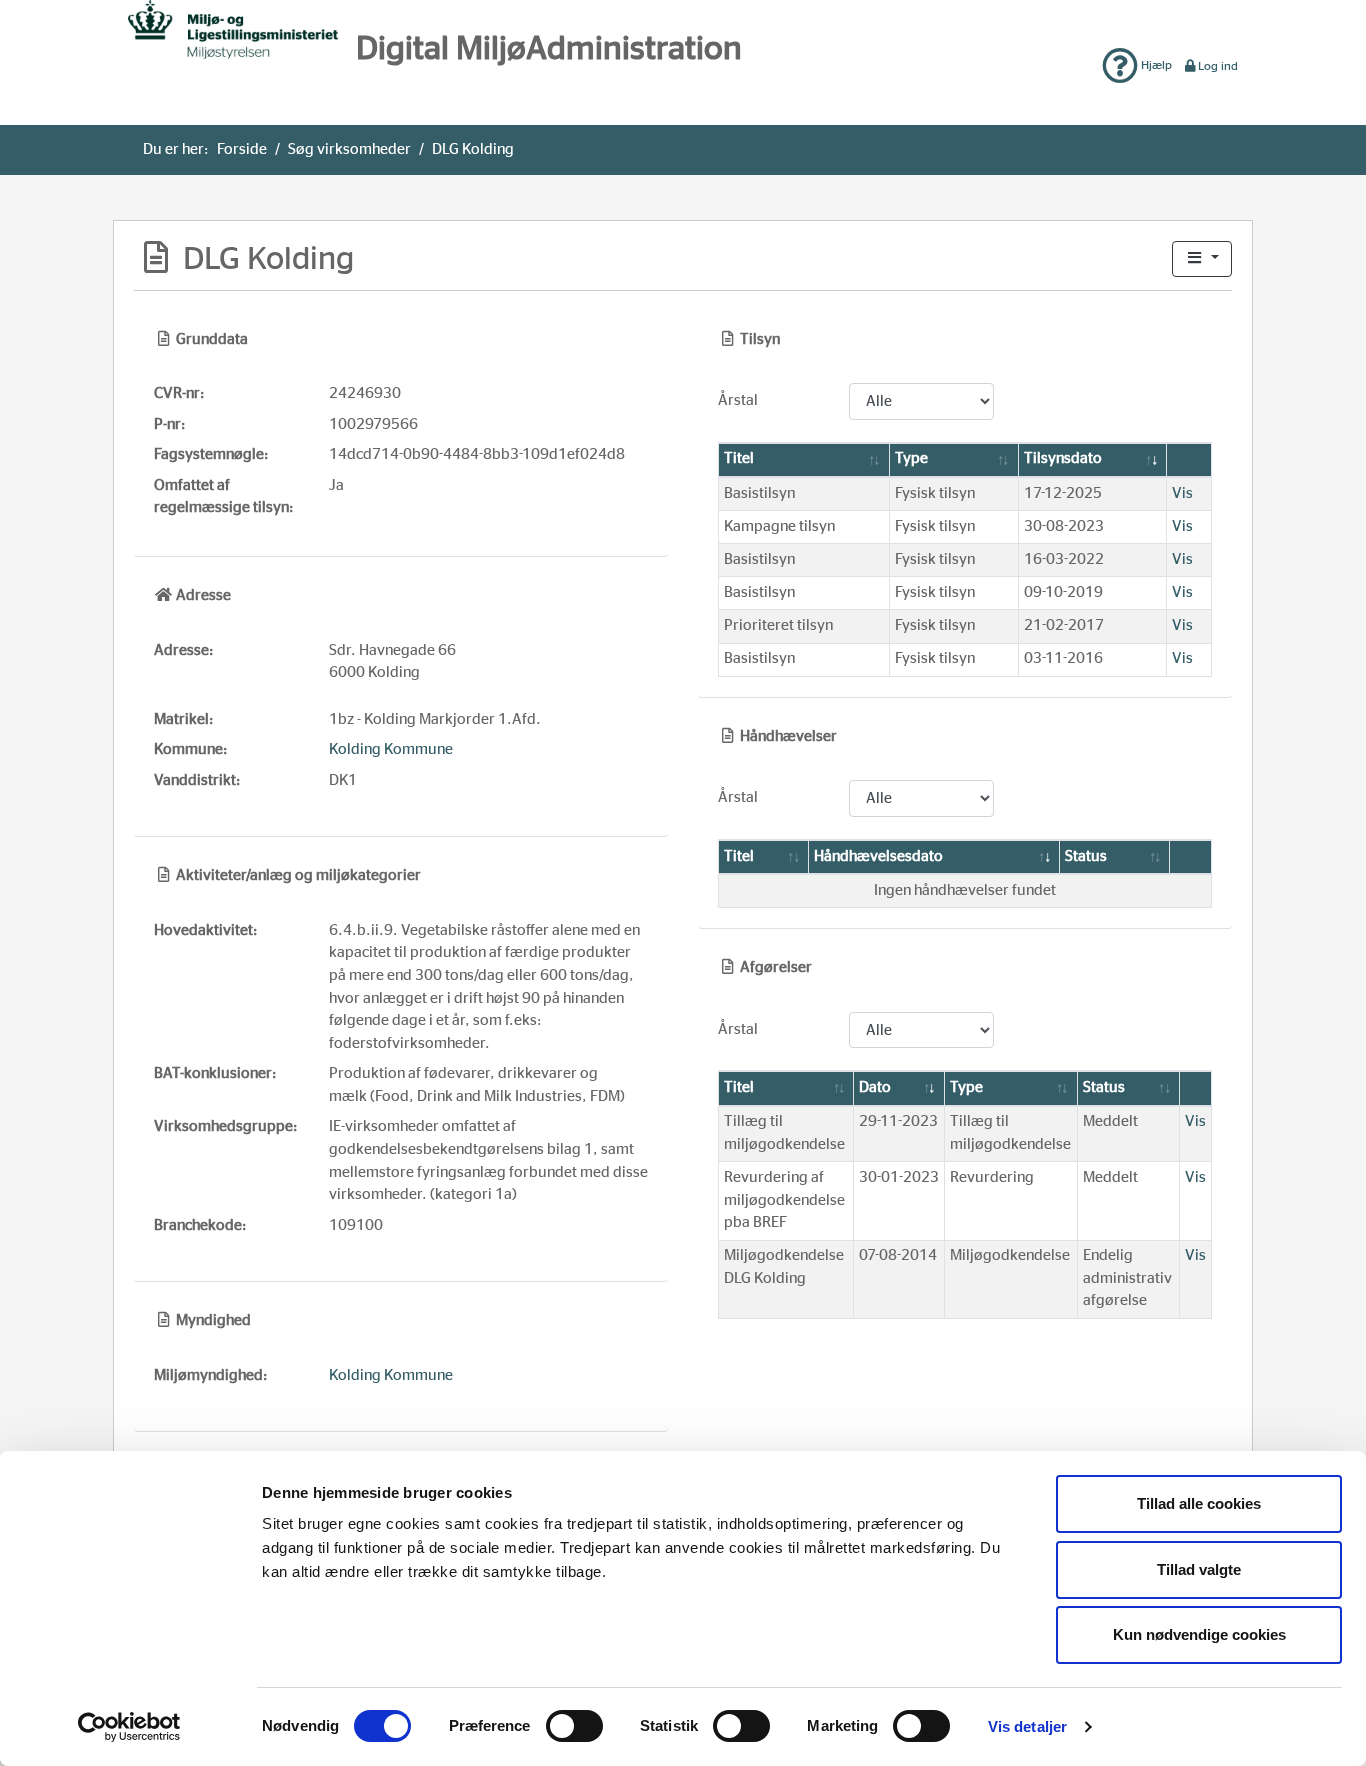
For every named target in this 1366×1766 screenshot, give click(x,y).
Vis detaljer (1027, 1726)
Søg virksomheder (349, 149)
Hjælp (1155, 65)
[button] (1202, 259)
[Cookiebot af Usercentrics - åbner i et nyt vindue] (129, 1727)
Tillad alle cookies (1199, 1503)
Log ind (1218, 66)
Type (911, 458)
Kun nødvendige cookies (1199, 1634)
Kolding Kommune (391, 749)
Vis (1182, 493)
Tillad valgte (1199, 1569)
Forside (242, 149)
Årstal (738, 400)
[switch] (574, 1726)
